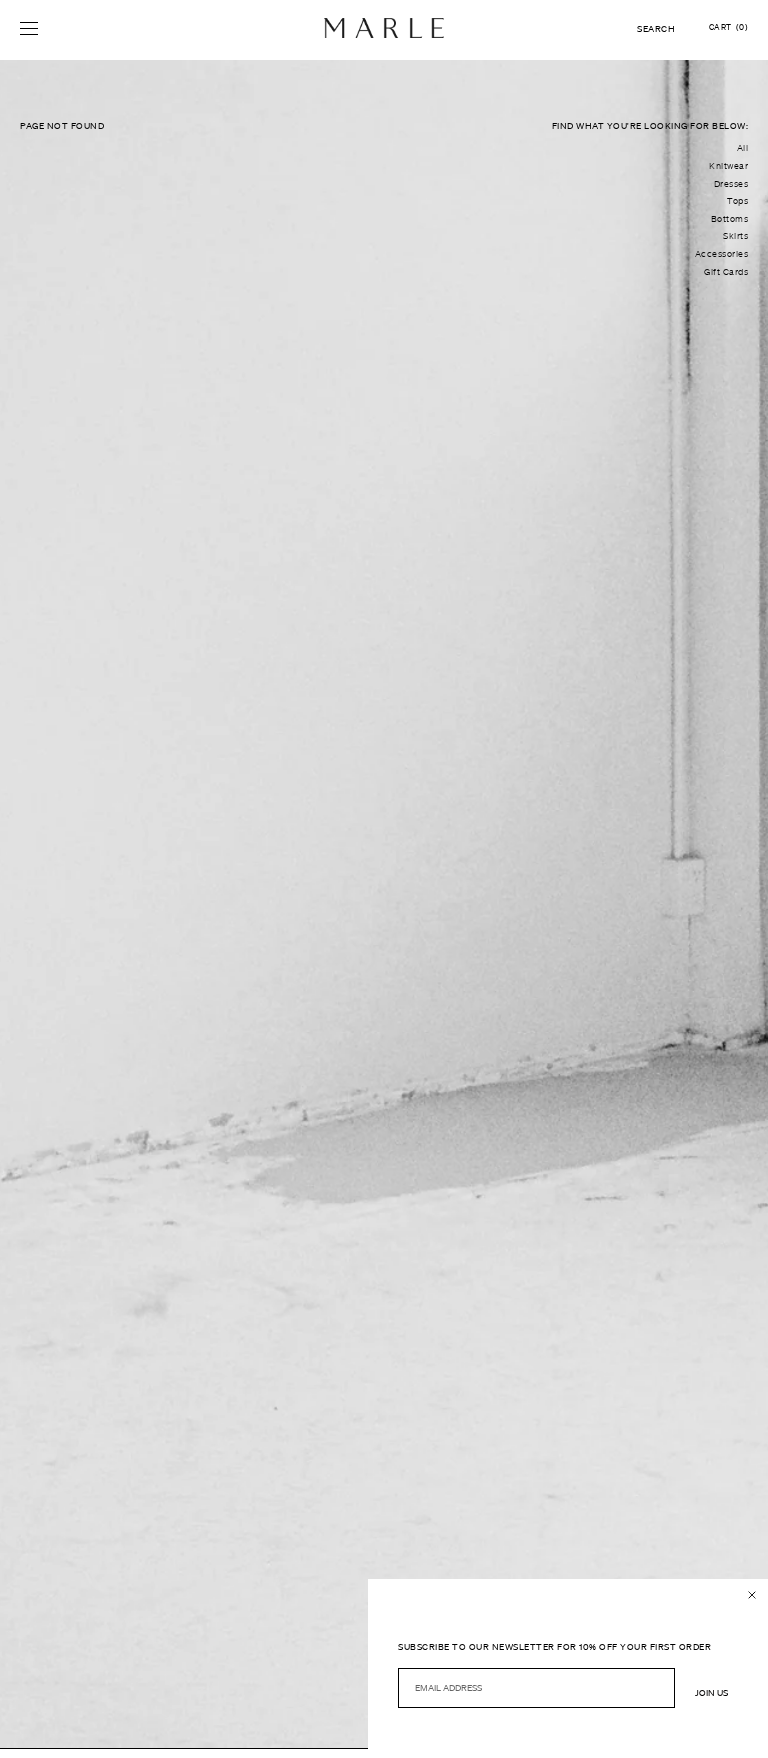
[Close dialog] (752, 1595)
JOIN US (711, 1692)
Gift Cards (726, 272)
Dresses (731, 184)
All (743, 148)
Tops (737, 201)
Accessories (722, 254)
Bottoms (730, 219)
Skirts (735, 236)
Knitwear (728, 166)
